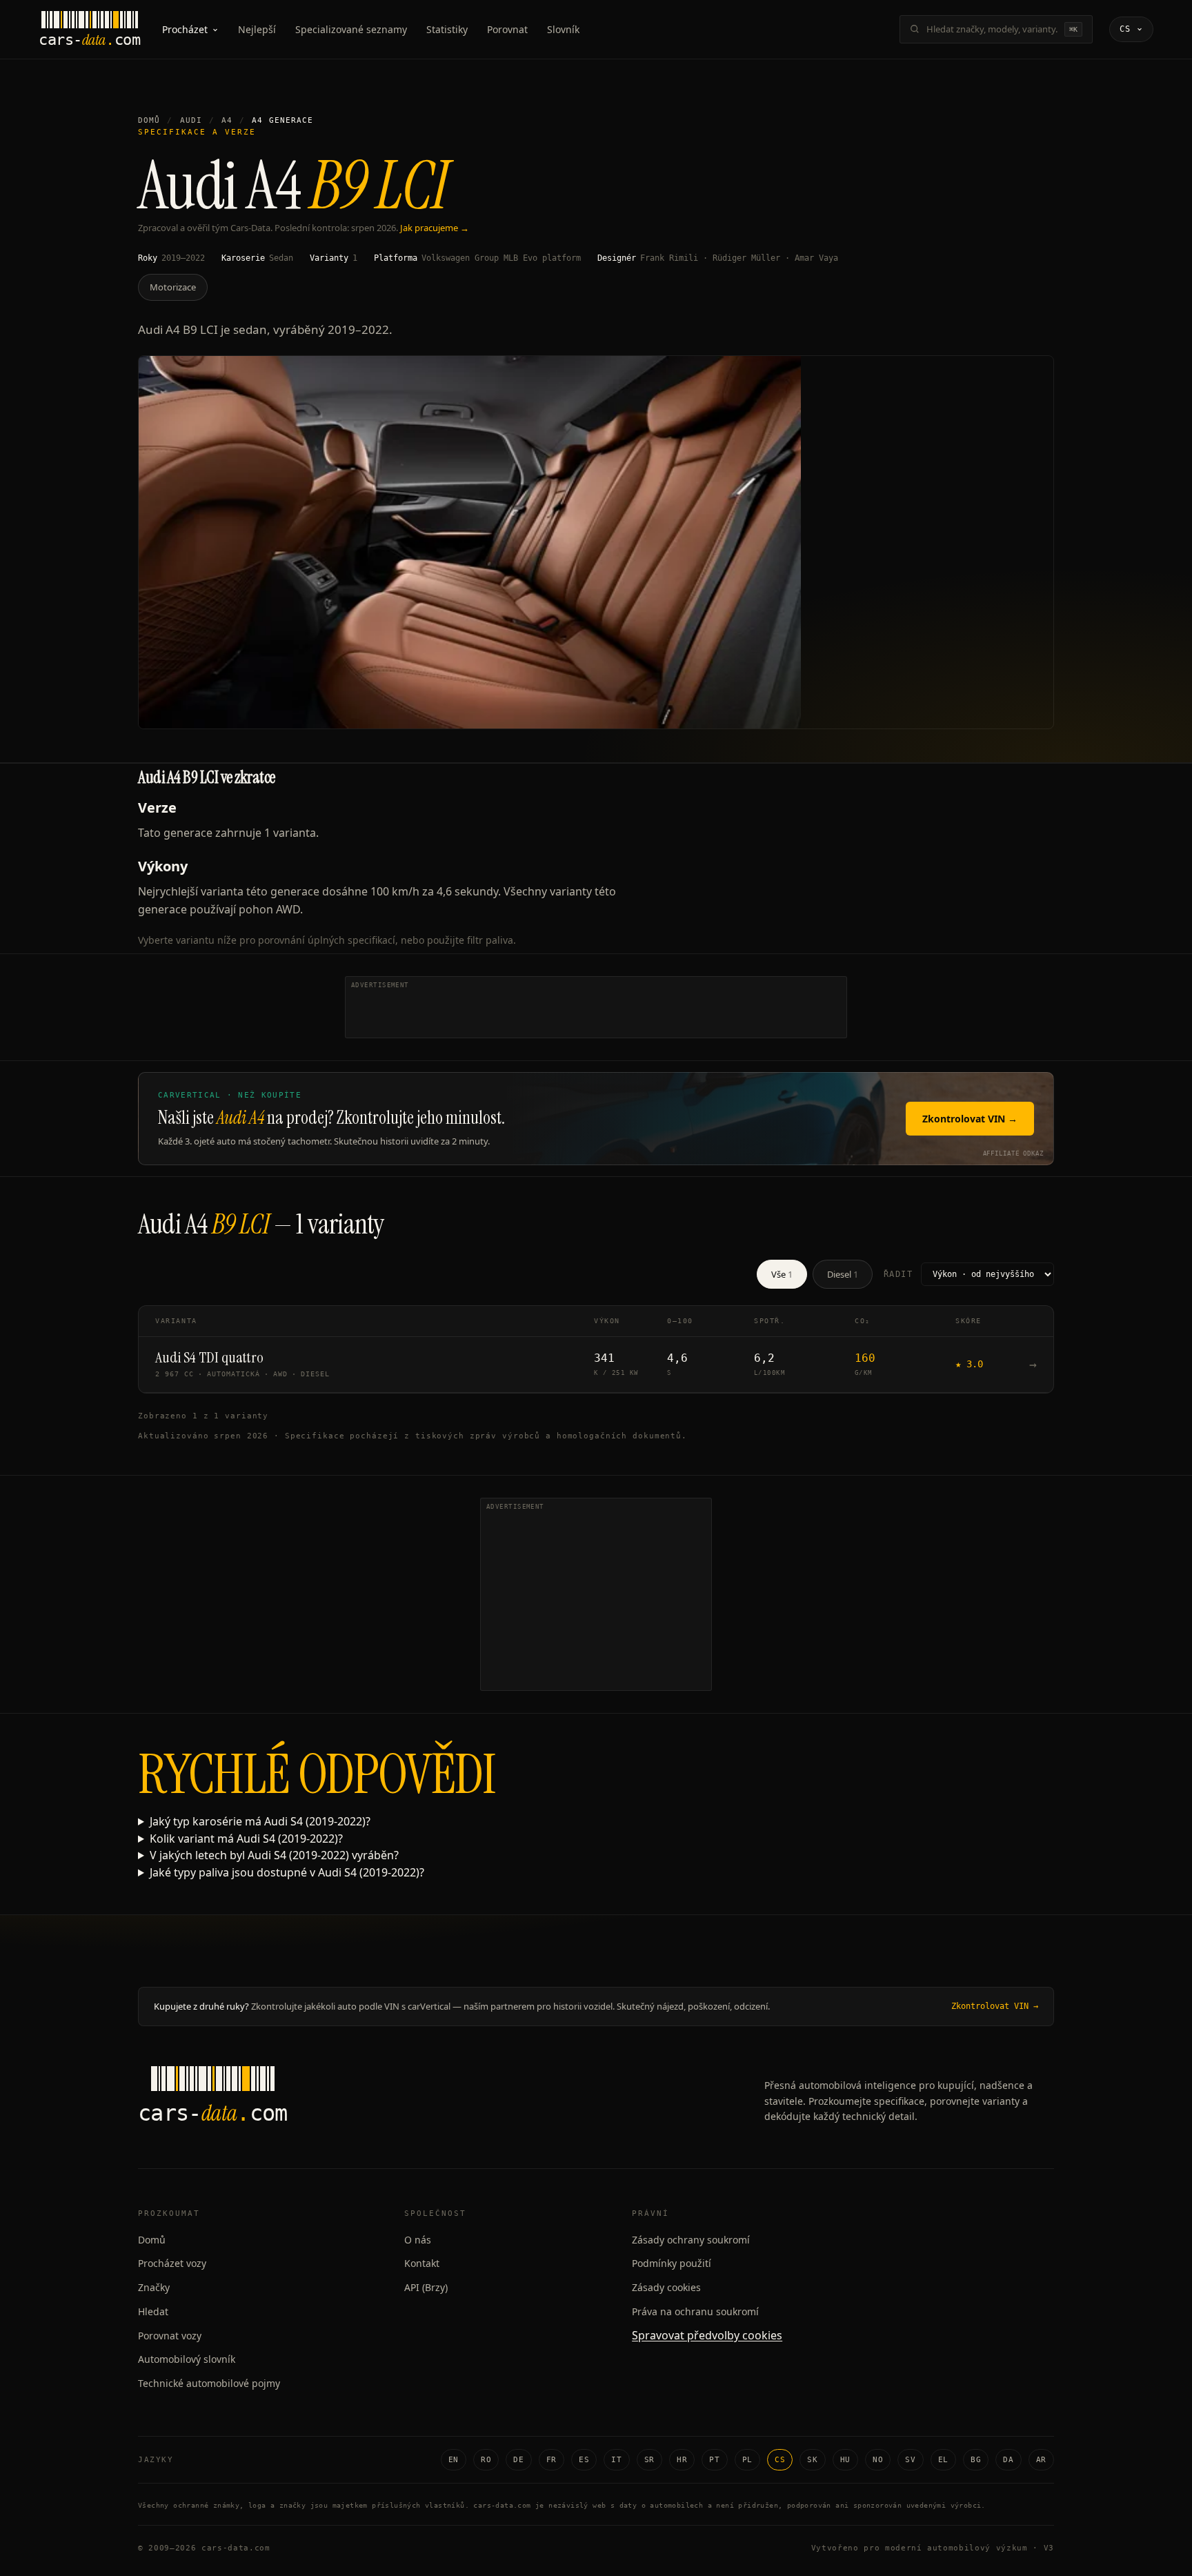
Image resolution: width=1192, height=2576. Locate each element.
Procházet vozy (172, 2263)
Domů (149, 120)
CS (780, 2460)
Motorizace (173, 287)
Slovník (563, 29)
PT (714, 2460)
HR (682, 2460)
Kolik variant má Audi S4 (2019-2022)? (246, 1839)
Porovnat (507, 29)
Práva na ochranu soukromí (695, 2311)
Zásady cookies (666, 2287)
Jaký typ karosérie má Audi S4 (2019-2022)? (260, 1821)
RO (486, 2460)
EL (943, 2460)
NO (878, 2460)
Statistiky (447, 29)
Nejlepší (257, 29)
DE (518, 2460)
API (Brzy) (426, 2287)
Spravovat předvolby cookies (707, 2335)
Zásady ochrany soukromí (691, 2240)
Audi (191, 120)
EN (454, 2460)
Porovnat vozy (170, 2336)
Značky (154, 2287)
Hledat (153, 2311)
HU (845, 2460)
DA (1008, 2460)
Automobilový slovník (187, 2359)
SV (910, 2460)
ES (584, 2460)
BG (976, 2460)
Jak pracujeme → (435, 228)
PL (747, 2460)
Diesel (843, 1274)
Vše (782, 1274)
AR (1041, 2460)
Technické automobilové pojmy (209, 2383)
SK (812, 2460)
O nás (418, 2240)
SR (649, 2460)
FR (552, 2460)
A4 (227, 120)
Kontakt (422, 2263)
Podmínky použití (672, 2263)
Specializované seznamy (351, 29)
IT (616, 2460)
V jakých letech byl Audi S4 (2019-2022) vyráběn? (274, 1855)
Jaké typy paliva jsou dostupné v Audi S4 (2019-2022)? (287, 1872)
